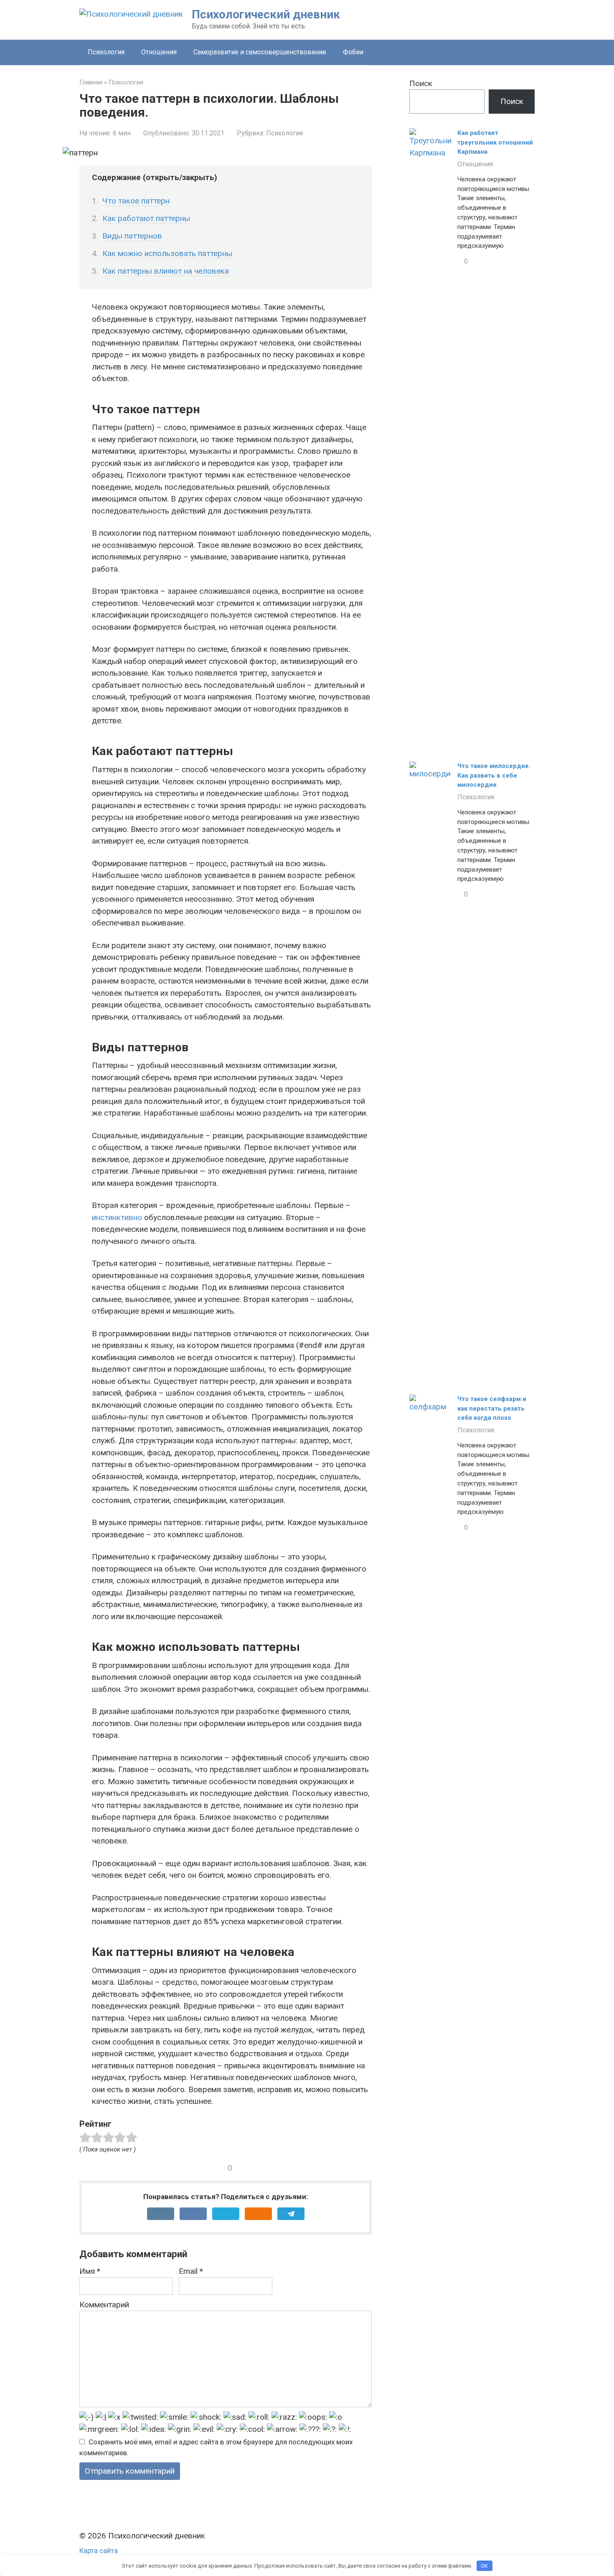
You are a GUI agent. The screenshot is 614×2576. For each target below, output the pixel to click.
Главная (91, 82)
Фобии (353, 52)
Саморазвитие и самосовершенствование (260, 52)
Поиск (421, 83)
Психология (106, 52)
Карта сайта (99, 2551)
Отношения (159, 52)
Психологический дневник (266, 14)
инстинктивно (117, 1217)
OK (484, 2566)
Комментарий (104, 2305)
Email (191, 2271)
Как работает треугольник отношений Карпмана (495, 142)
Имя (90, 2271)
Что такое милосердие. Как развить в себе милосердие (494, 775)
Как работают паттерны (146, 218)
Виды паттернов (132, 236)
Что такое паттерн (136, 201)
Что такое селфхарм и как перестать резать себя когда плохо (492, 1408)
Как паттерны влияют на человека (166, 271)
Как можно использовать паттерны (167, 253)
